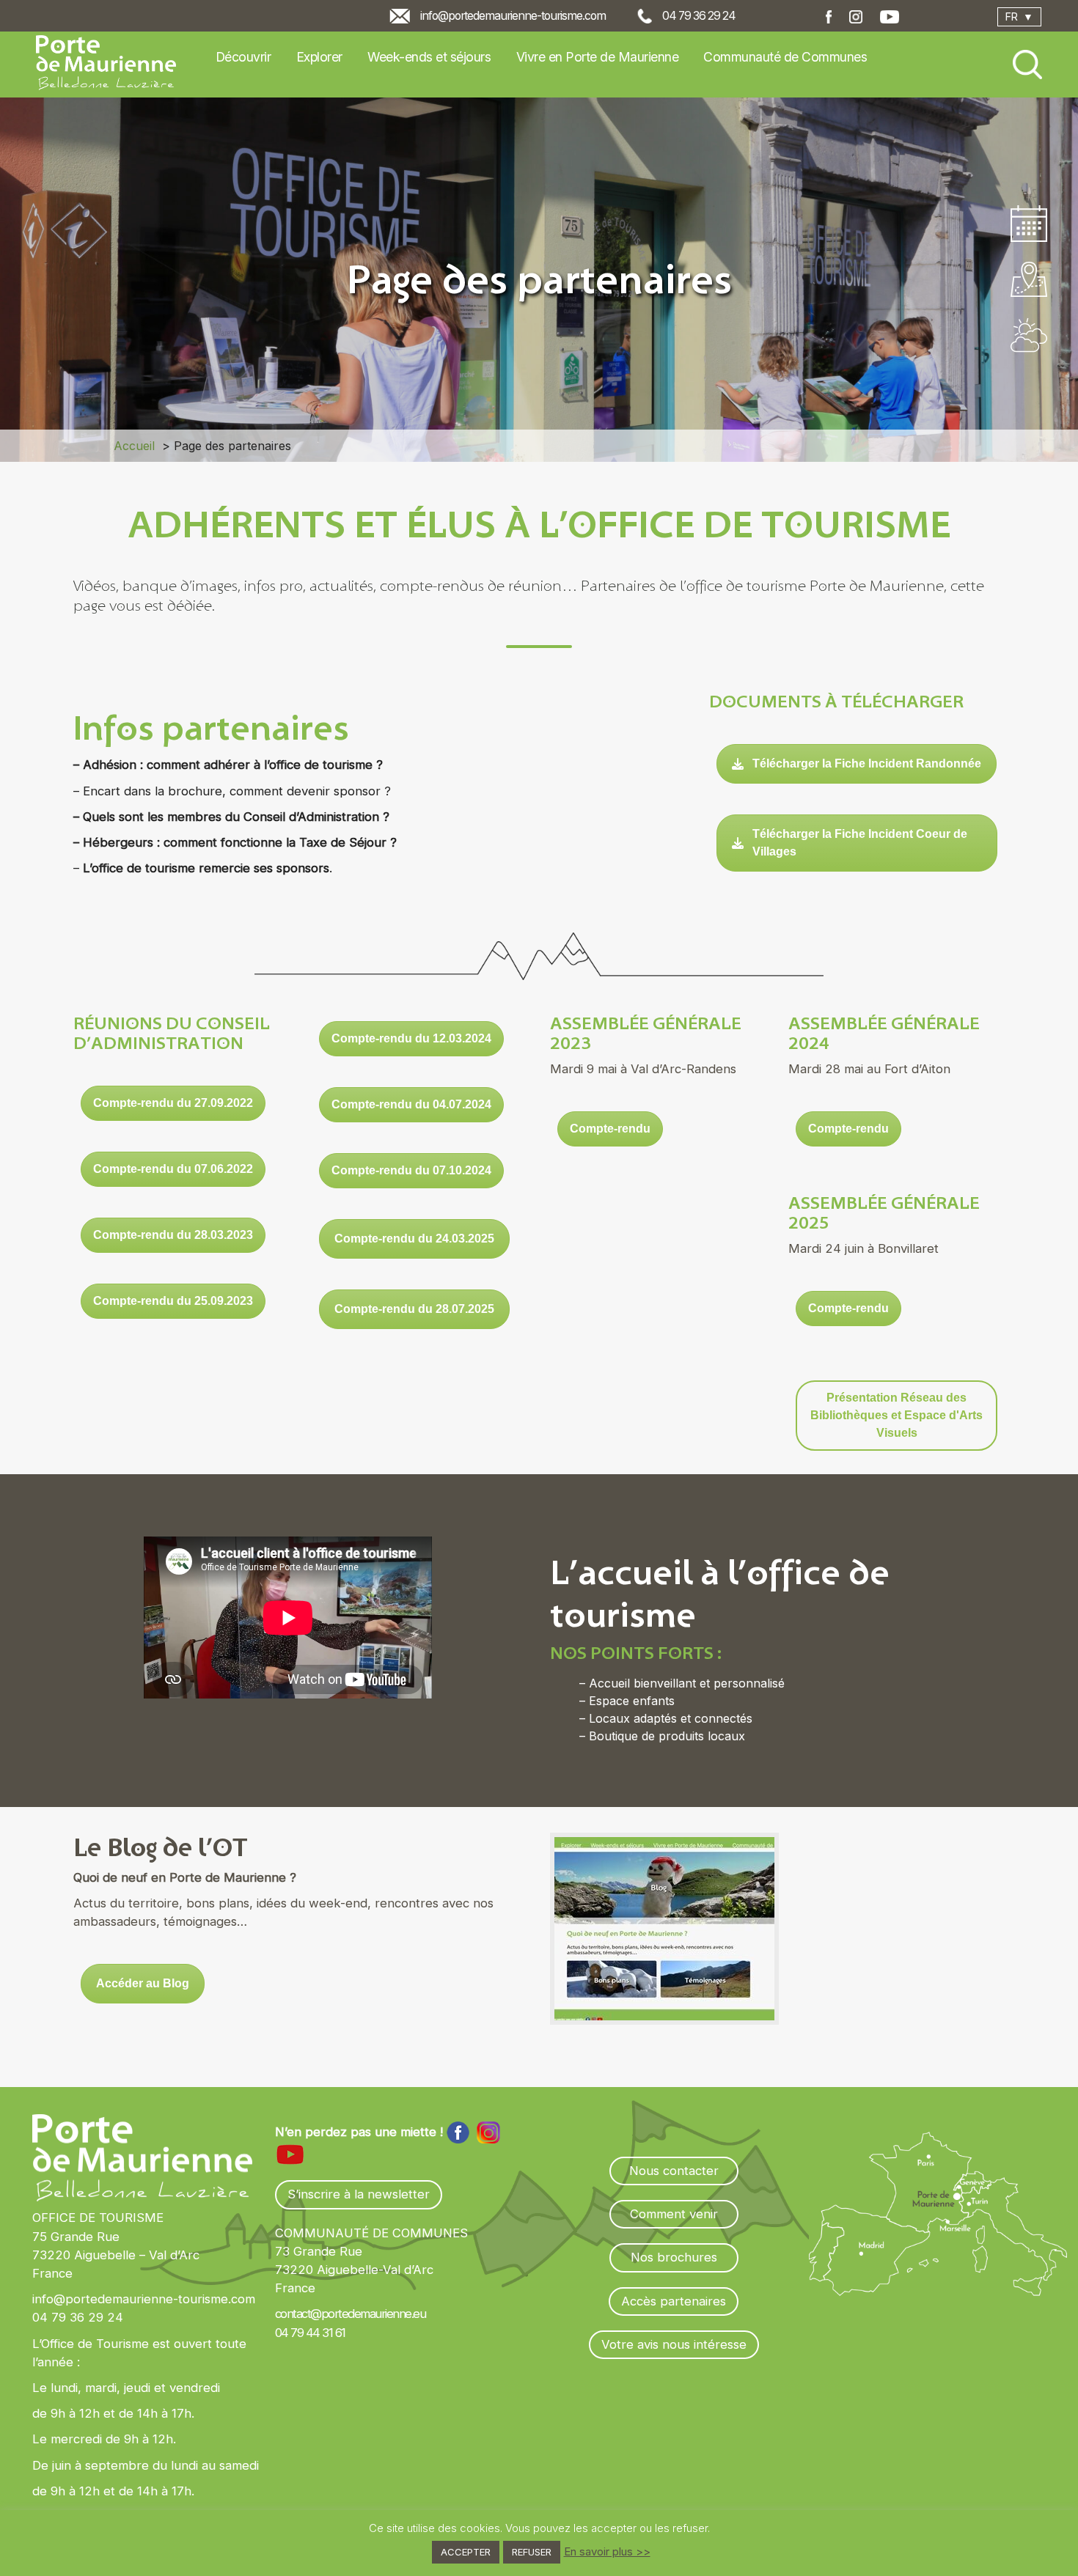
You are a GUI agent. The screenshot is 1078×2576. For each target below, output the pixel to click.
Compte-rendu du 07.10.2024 (411, 1170)
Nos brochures (674, 2257)
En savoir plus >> (607, 2551)
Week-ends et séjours (429, 57)
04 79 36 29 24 (699, 16)
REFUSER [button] (532, 2552)
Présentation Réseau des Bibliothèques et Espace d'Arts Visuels (896, 1415)
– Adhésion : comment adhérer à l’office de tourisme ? (228, 765)
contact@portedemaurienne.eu (351, 2314)
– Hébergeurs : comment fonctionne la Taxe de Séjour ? (235, 842)
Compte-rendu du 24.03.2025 (414, 1239)
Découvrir (243, 57)
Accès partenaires (674, 2301)
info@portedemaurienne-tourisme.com (513, 16)
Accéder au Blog (143, 1983)
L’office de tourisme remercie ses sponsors (204, 868)
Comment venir (674, 2214)
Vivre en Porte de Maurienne (598, 57)
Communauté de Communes (785, 57)
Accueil (134, 446)
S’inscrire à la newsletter (359, 2194)
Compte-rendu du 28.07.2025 (414, 1309)
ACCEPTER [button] (466, 2552)
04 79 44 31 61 (310, 2333)
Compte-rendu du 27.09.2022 (173, 1103)
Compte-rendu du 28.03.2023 (173, 1235)
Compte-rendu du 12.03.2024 (411, 1038)
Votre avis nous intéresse (674, 2344)
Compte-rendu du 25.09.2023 (173, 1301)
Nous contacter (674, 2171)
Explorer (319, 57)
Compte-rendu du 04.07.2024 (411, 1104)
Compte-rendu (610, 1129)
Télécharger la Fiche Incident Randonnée (867, 763)
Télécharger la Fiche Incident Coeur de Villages (860, 843)
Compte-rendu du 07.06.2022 (173, 1169)
